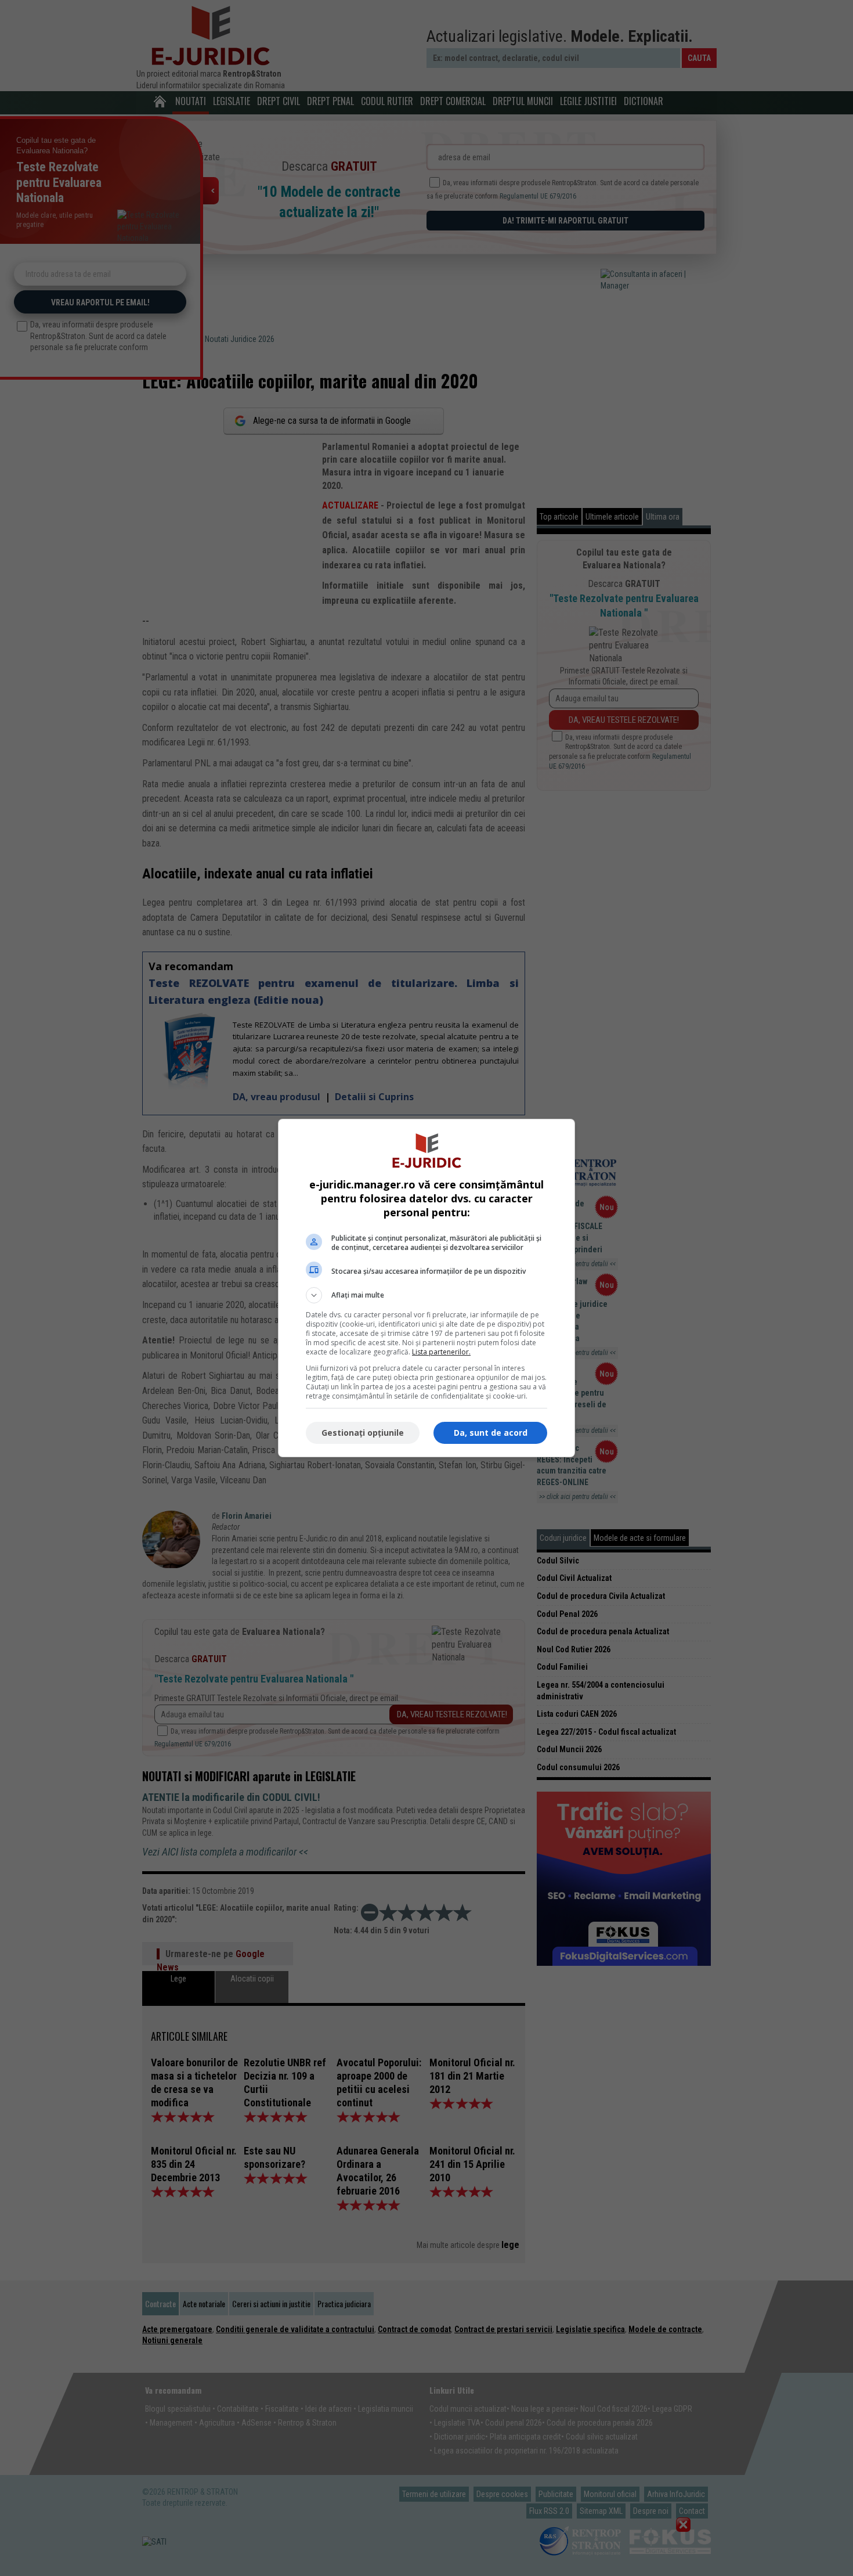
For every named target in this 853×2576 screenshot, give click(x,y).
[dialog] (426, 1288)
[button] (426, 1295)
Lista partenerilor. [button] (441, 1352)
